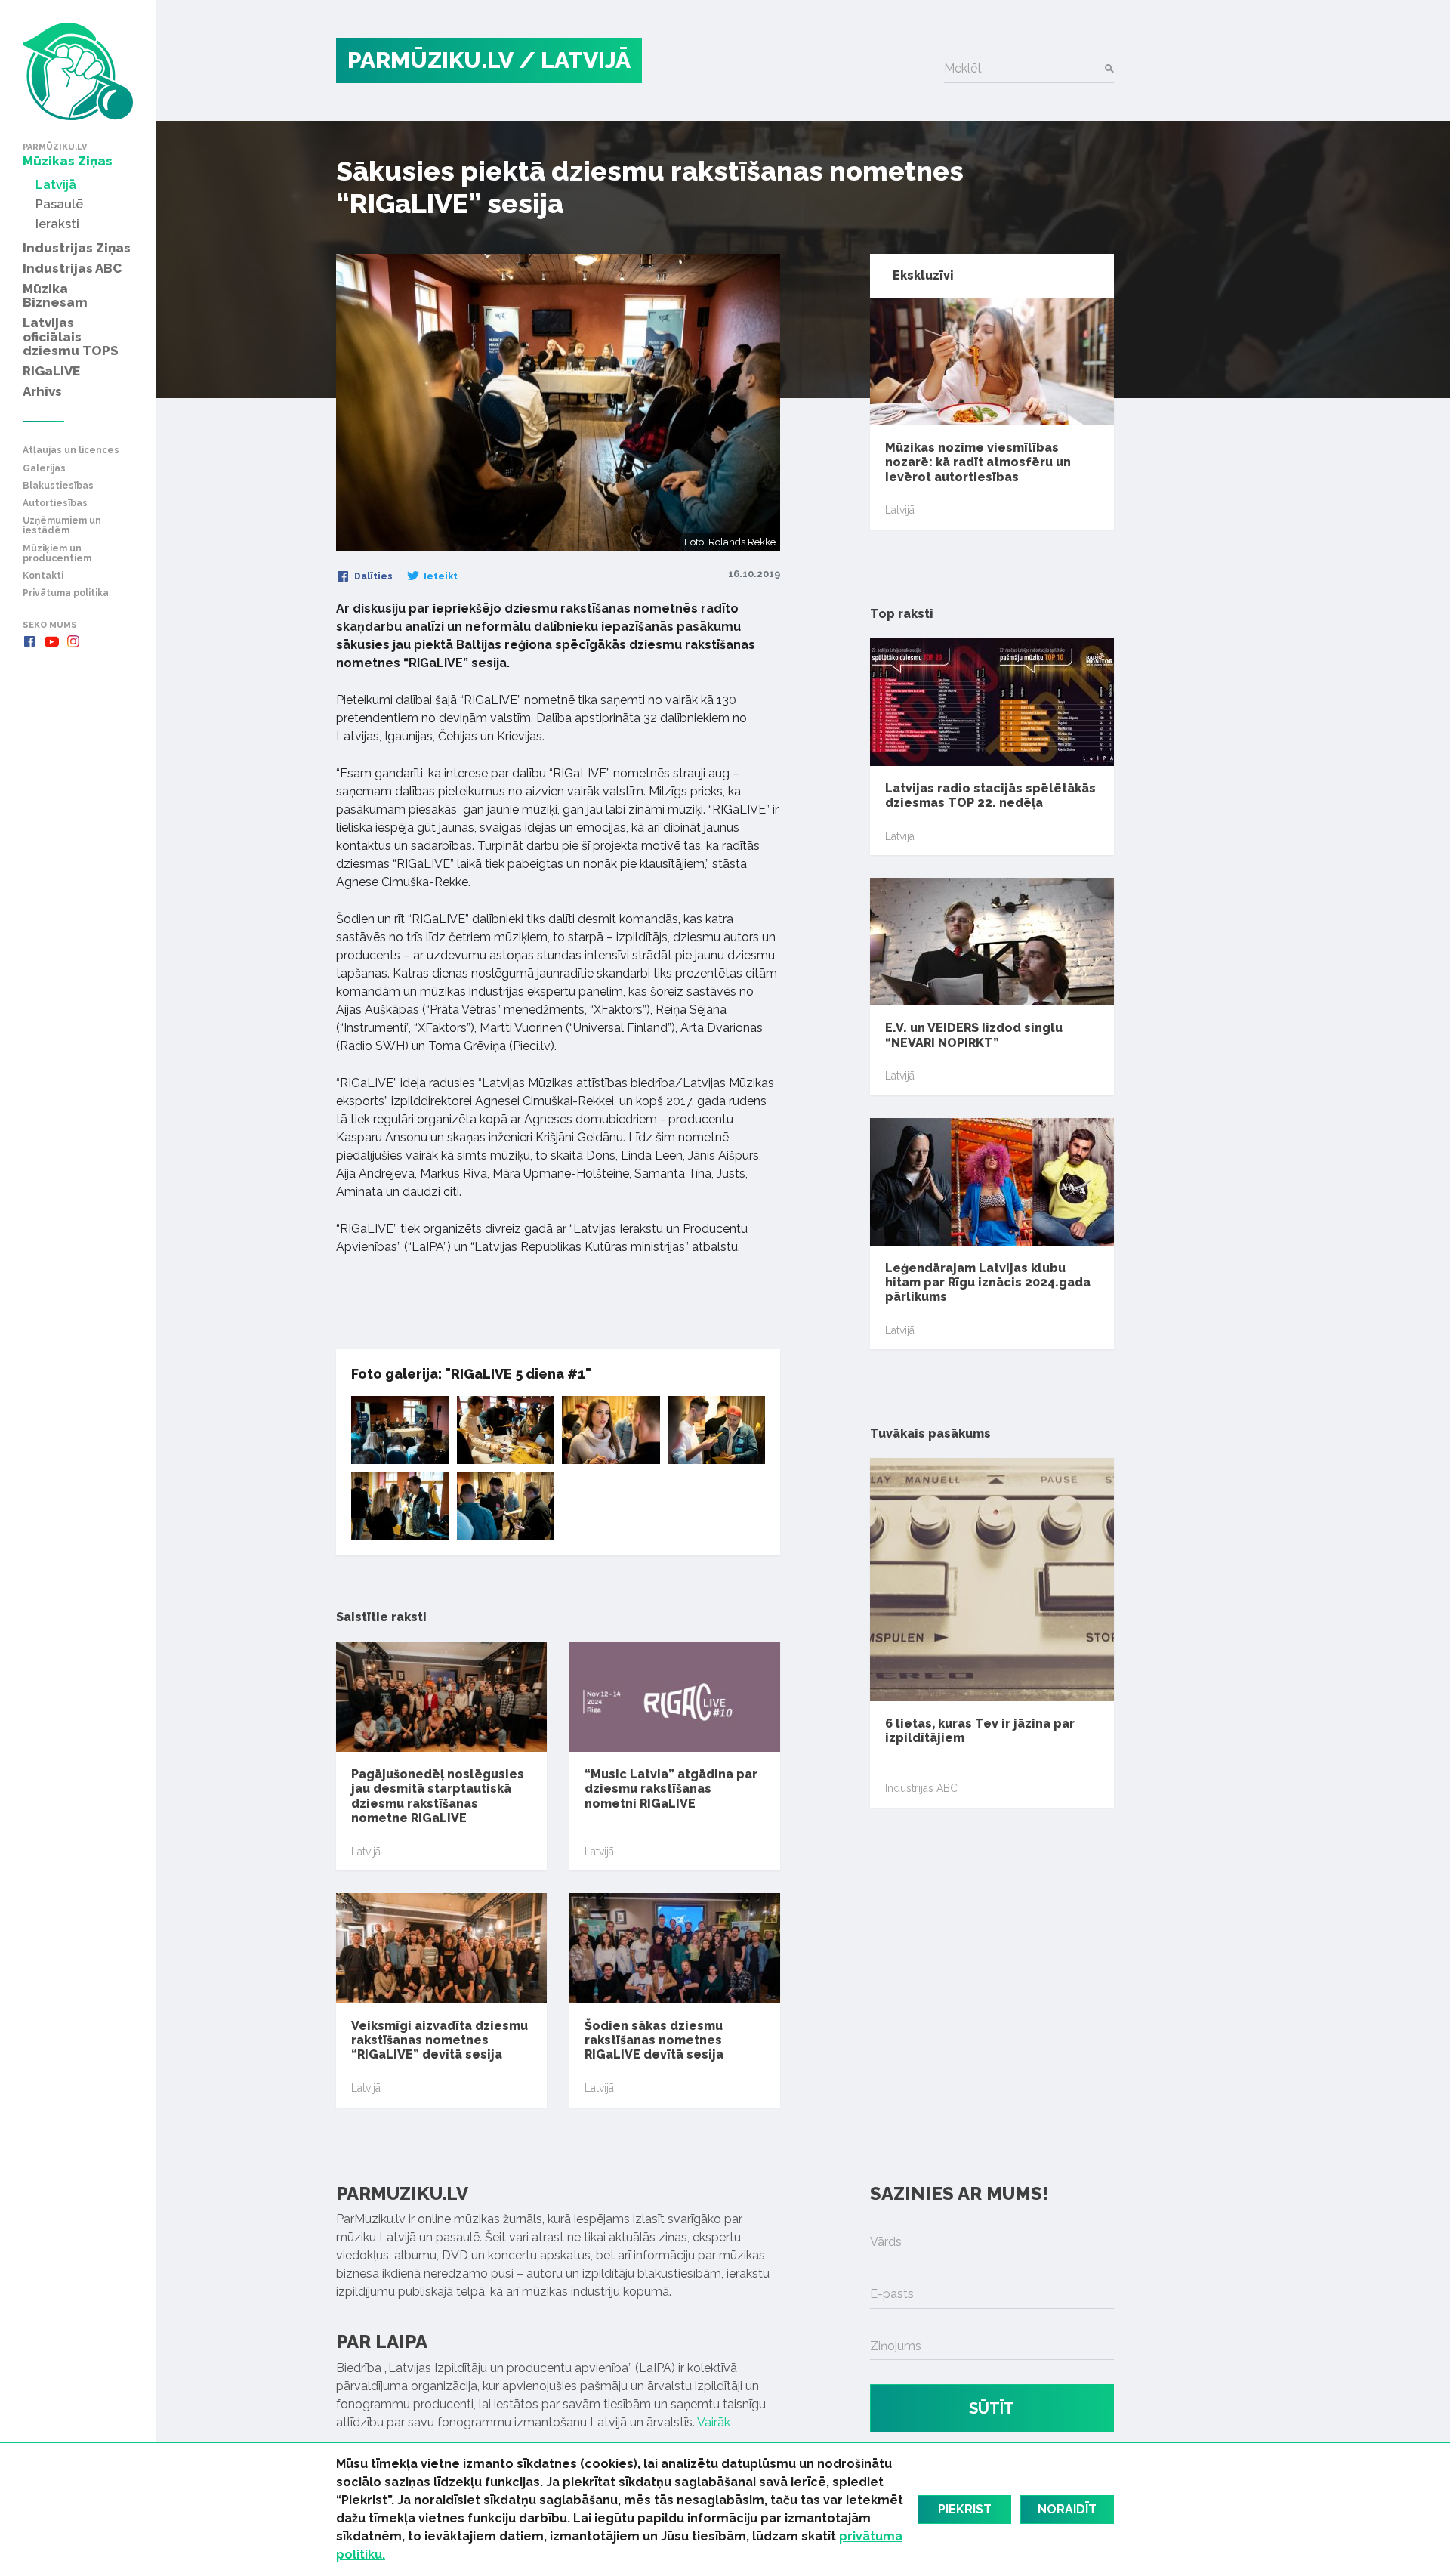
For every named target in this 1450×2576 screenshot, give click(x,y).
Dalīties (372, 576)
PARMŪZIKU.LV (430, 60)
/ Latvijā (575, 60)
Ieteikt (440, 576)
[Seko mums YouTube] (51, 641)
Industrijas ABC (921, 1788)
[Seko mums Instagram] (73, 641)
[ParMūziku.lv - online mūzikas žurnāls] (78, 71)
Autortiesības (55, 503)
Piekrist (965, 2509)
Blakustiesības (58, 486)
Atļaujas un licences (71, 451)
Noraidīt (1067, 2509)
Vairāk (714, 2422)
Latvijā (366, 1852)
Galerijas (44, 469)
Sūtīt (992, 2408)
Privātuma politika (66, 593)
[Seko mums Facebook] (29, 641)
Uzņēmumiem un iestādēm (62, 526)
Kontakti (43, 576)
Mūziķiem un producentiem (57, 554)
